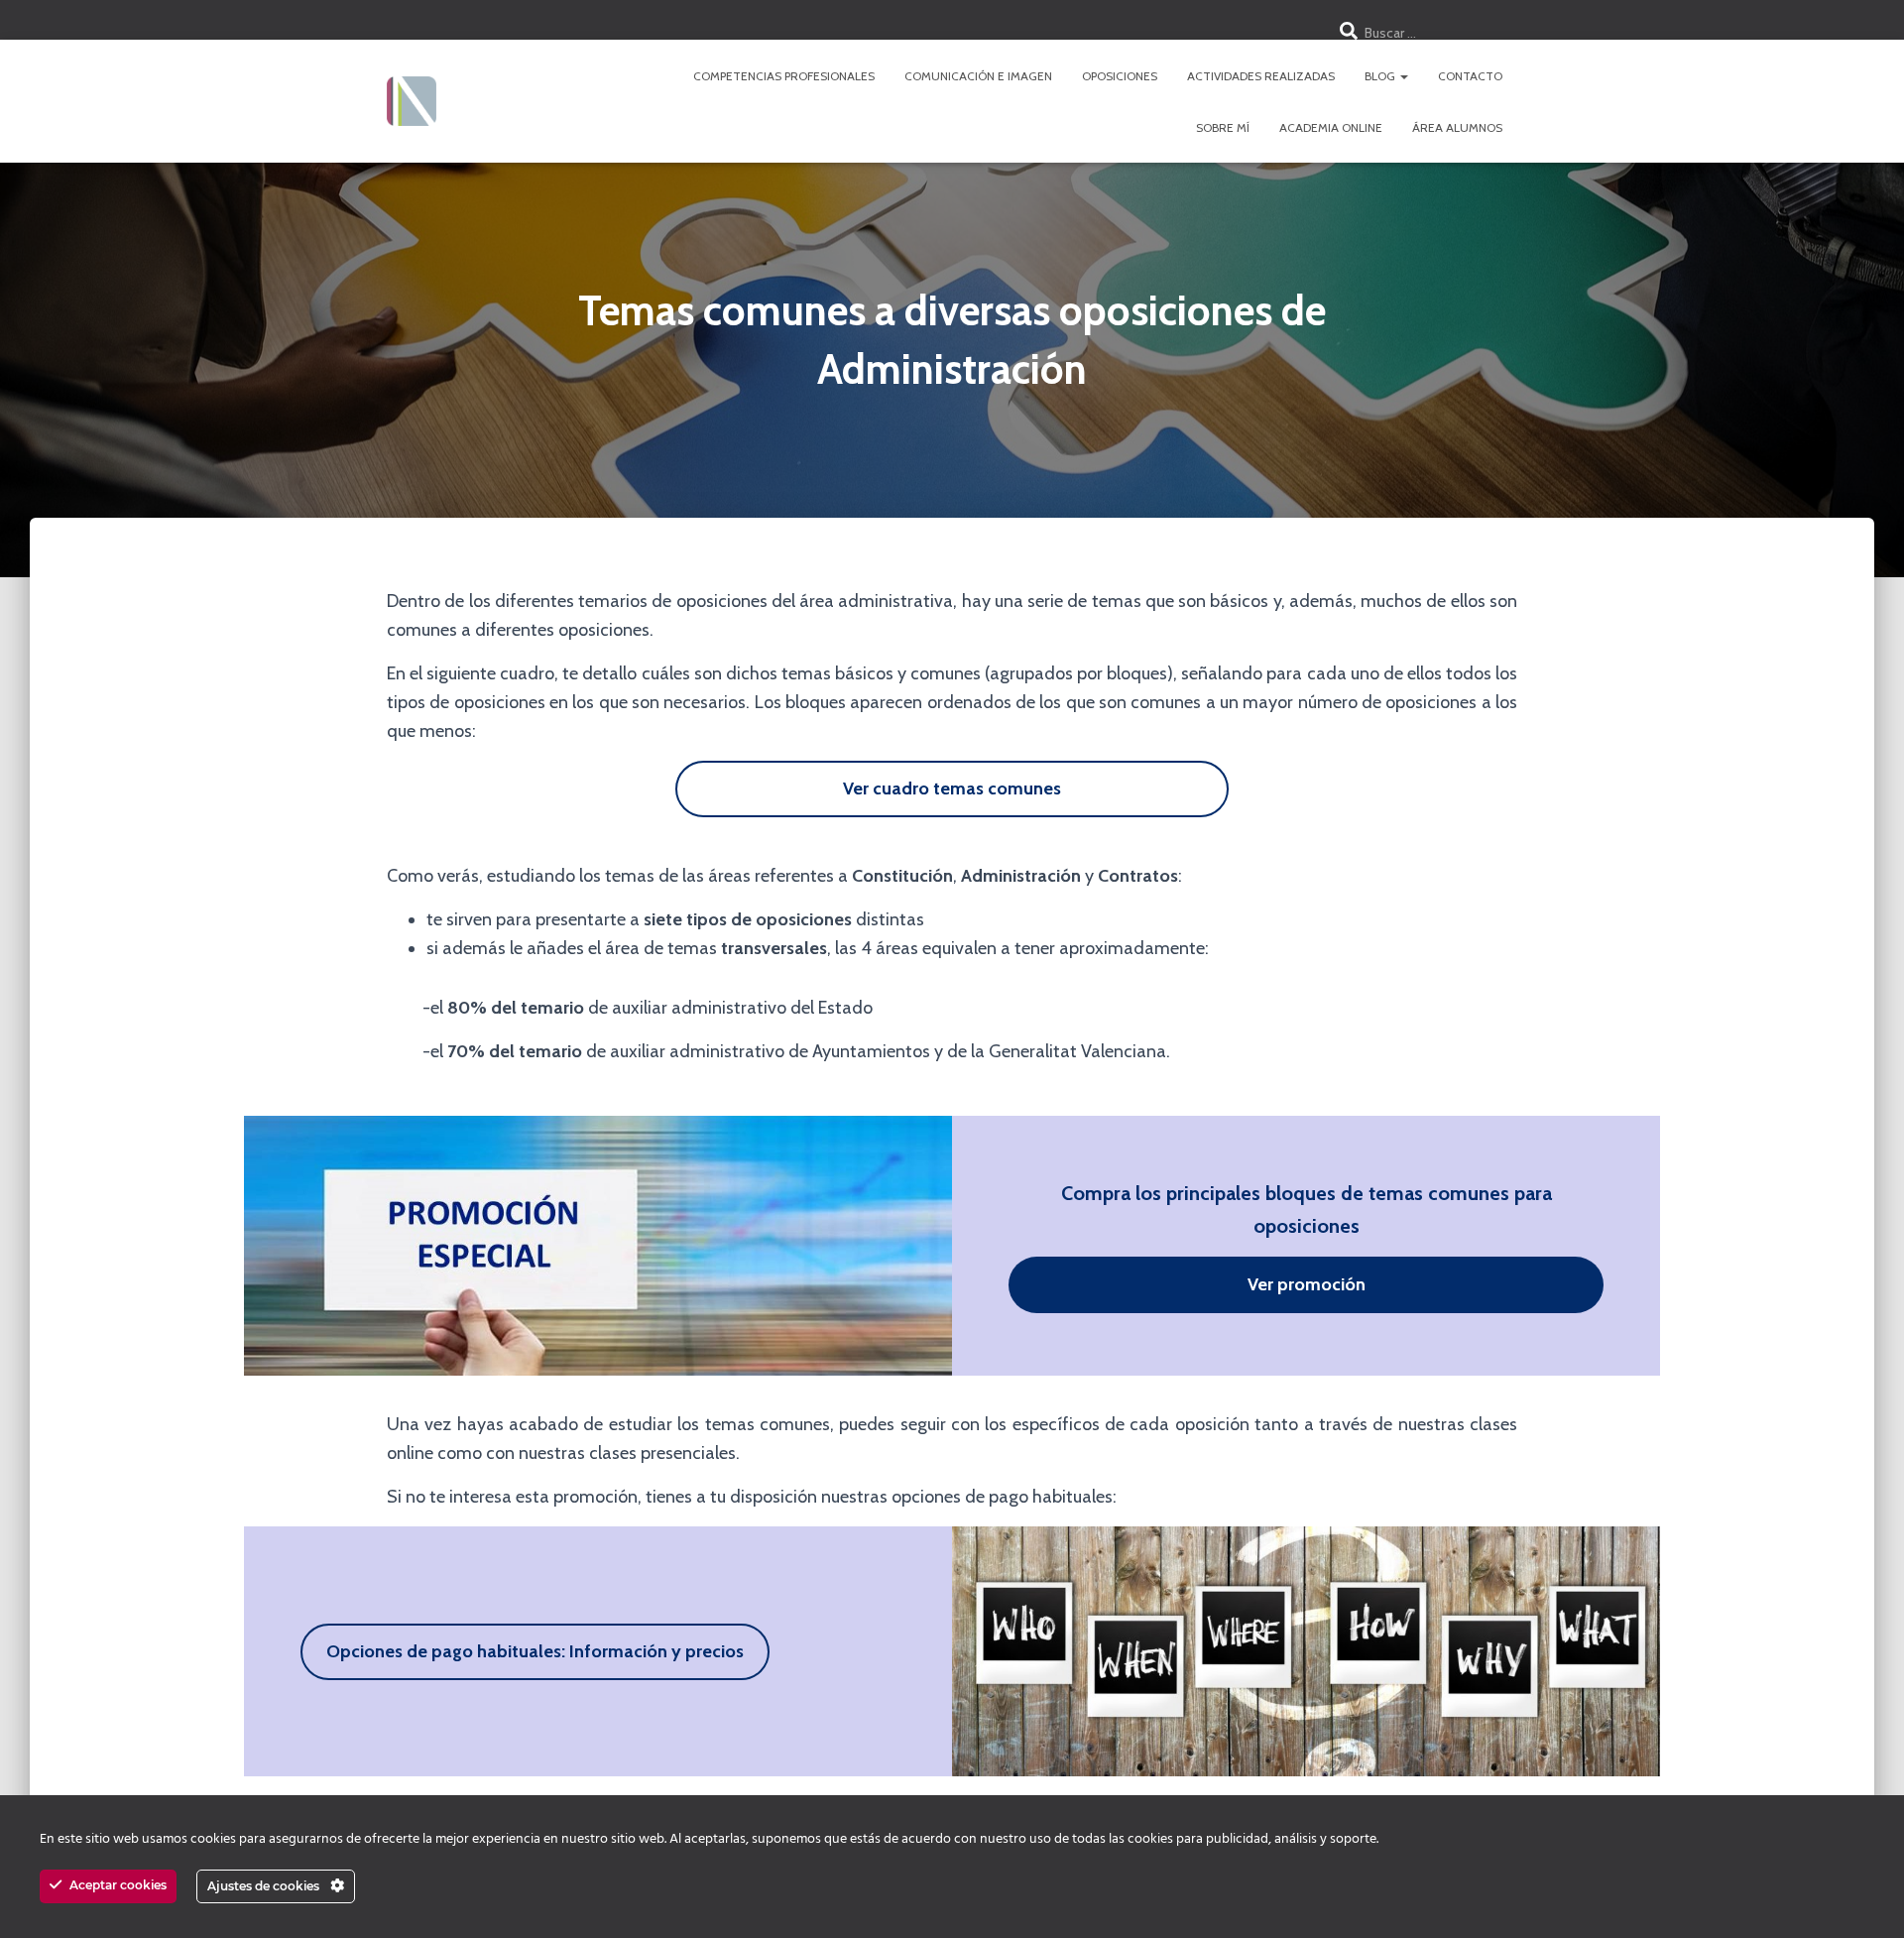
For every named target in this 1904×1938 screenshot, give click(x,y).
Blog (1381, 76)
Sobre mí (1223, 127)
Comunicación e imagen (978, 76)
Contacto (1470, 76)
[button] (1403, 76)
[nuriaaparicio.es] (412, 101)
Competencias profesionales (784, 76)
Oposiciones (1120, 76)
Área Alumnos (1457, 127)
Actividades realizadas (1261, 76)
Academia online (1331, 127)
